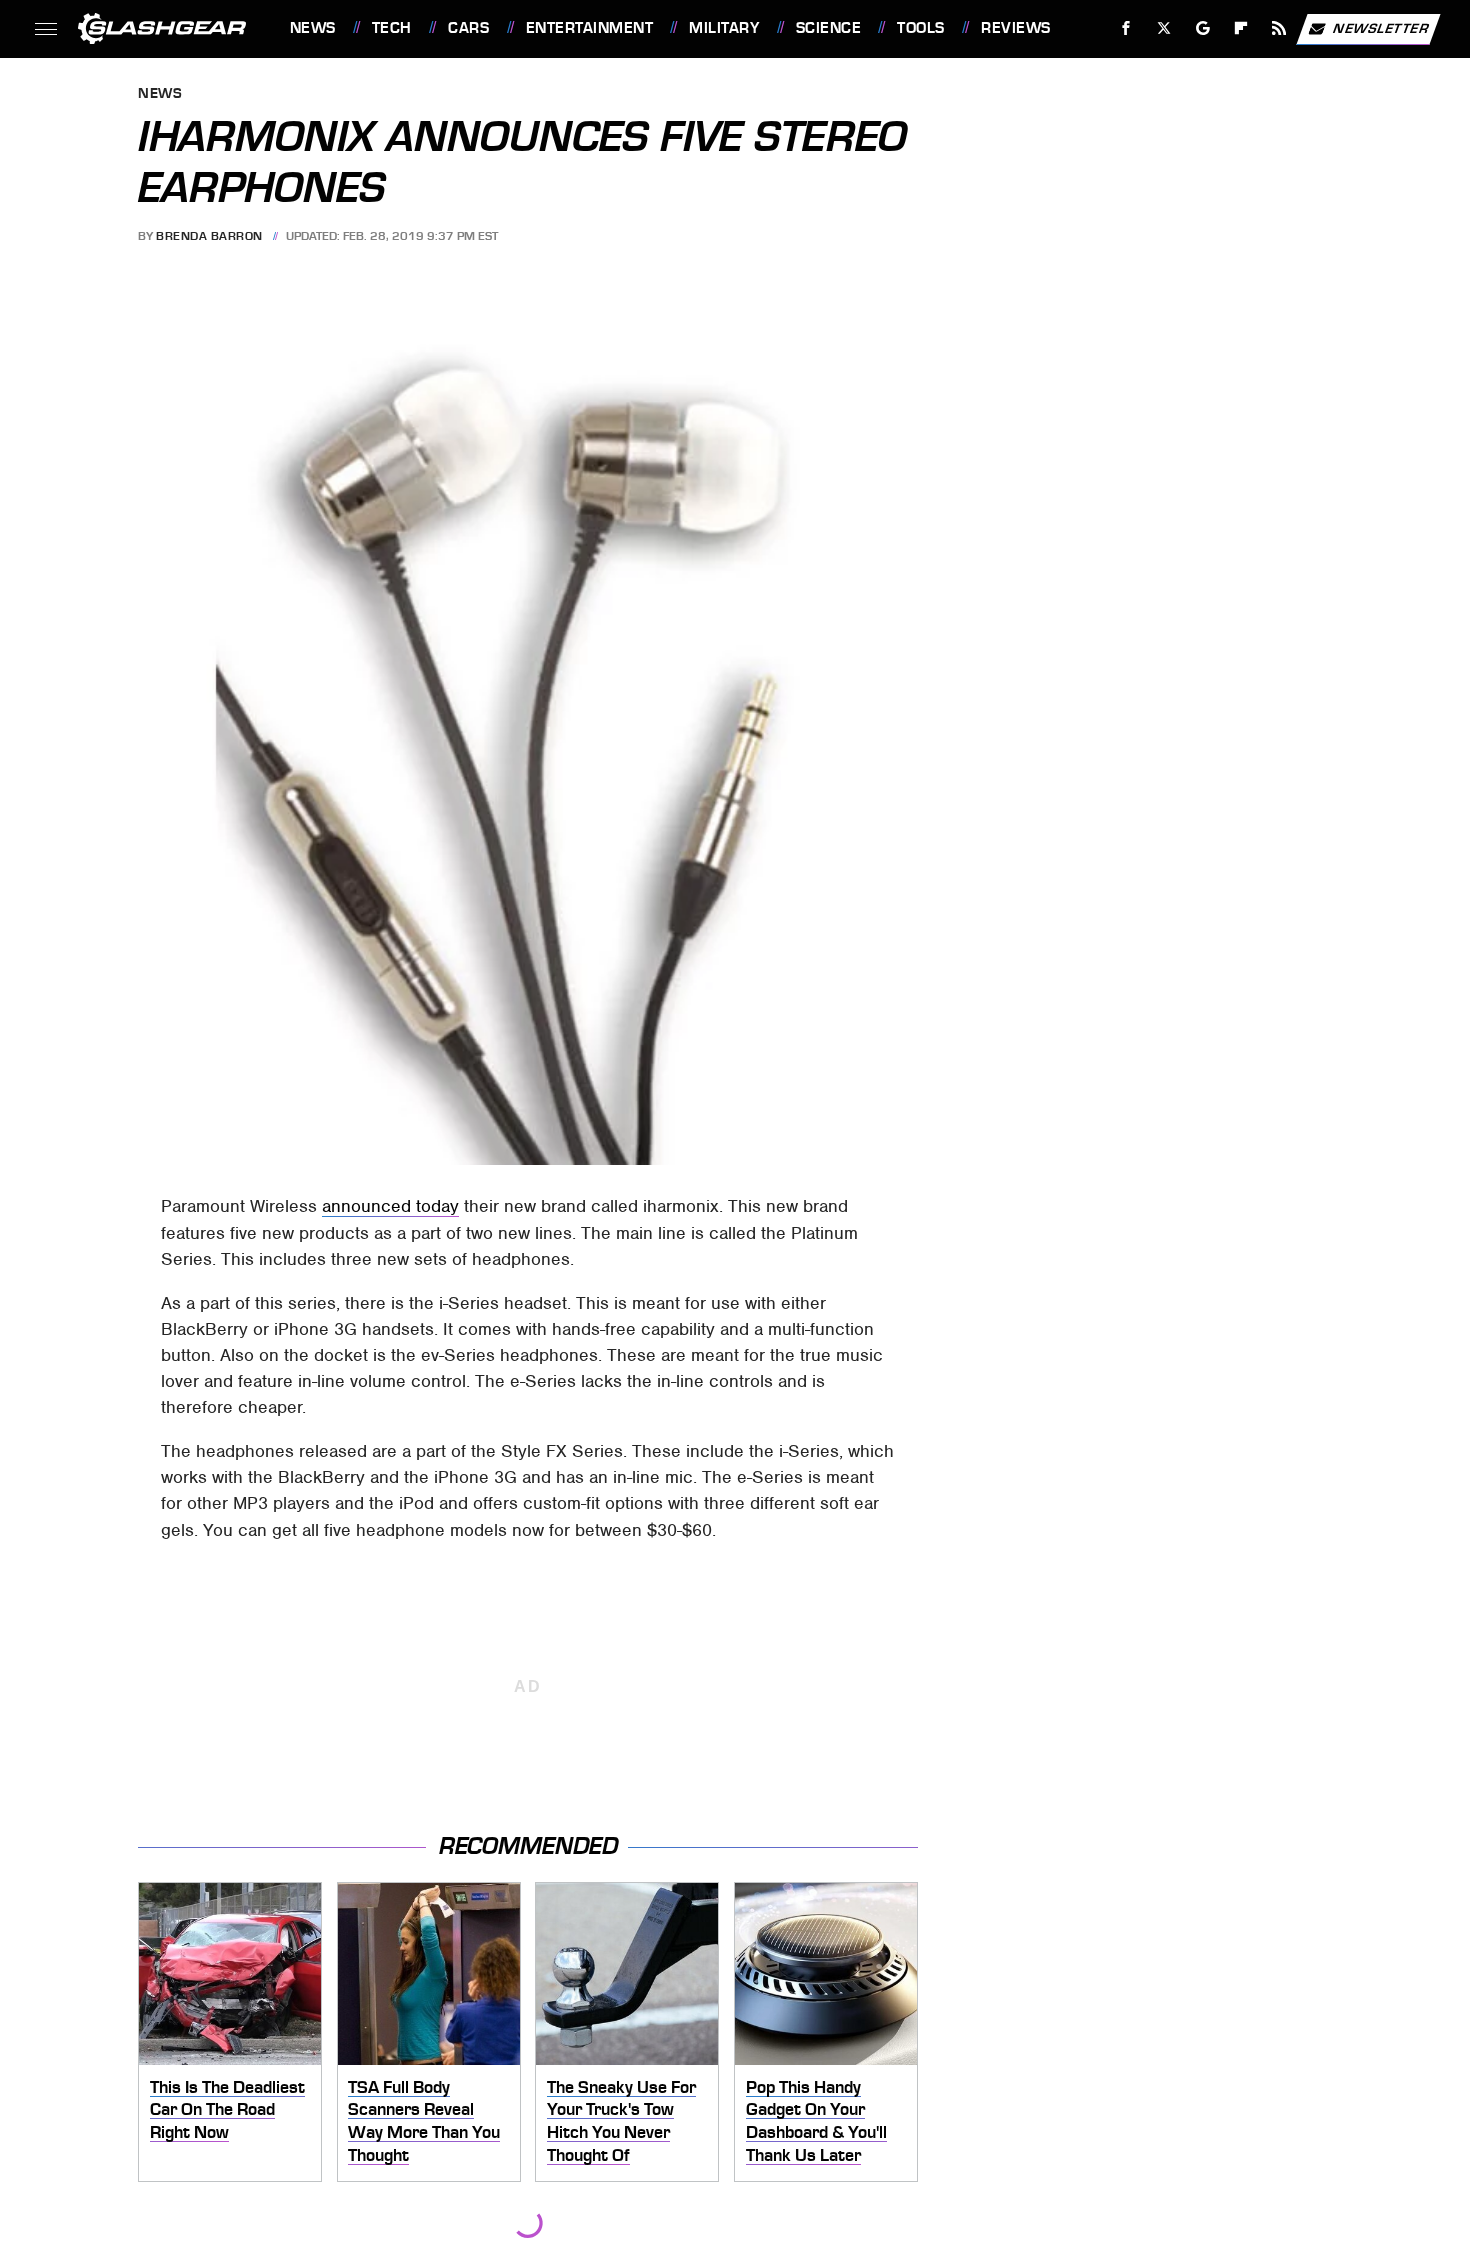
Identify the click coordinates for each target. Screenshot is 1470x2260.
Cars (468, 28)
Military (724, 28)
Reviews (1015, 28)
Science (828, 28)
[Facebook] (1126, 28)
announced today (390, 1206)
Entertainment (589, 28)
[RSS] (1278, 28)
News (312, 28)
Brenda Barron (209, 236)
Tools (920, 28)
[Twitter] (1163, 28)
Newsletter (1381, 27)
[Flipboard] (1241, 28)
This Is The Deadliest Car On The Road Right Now (227, 2109)
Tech (392, 28)
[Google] (1202, 28)
